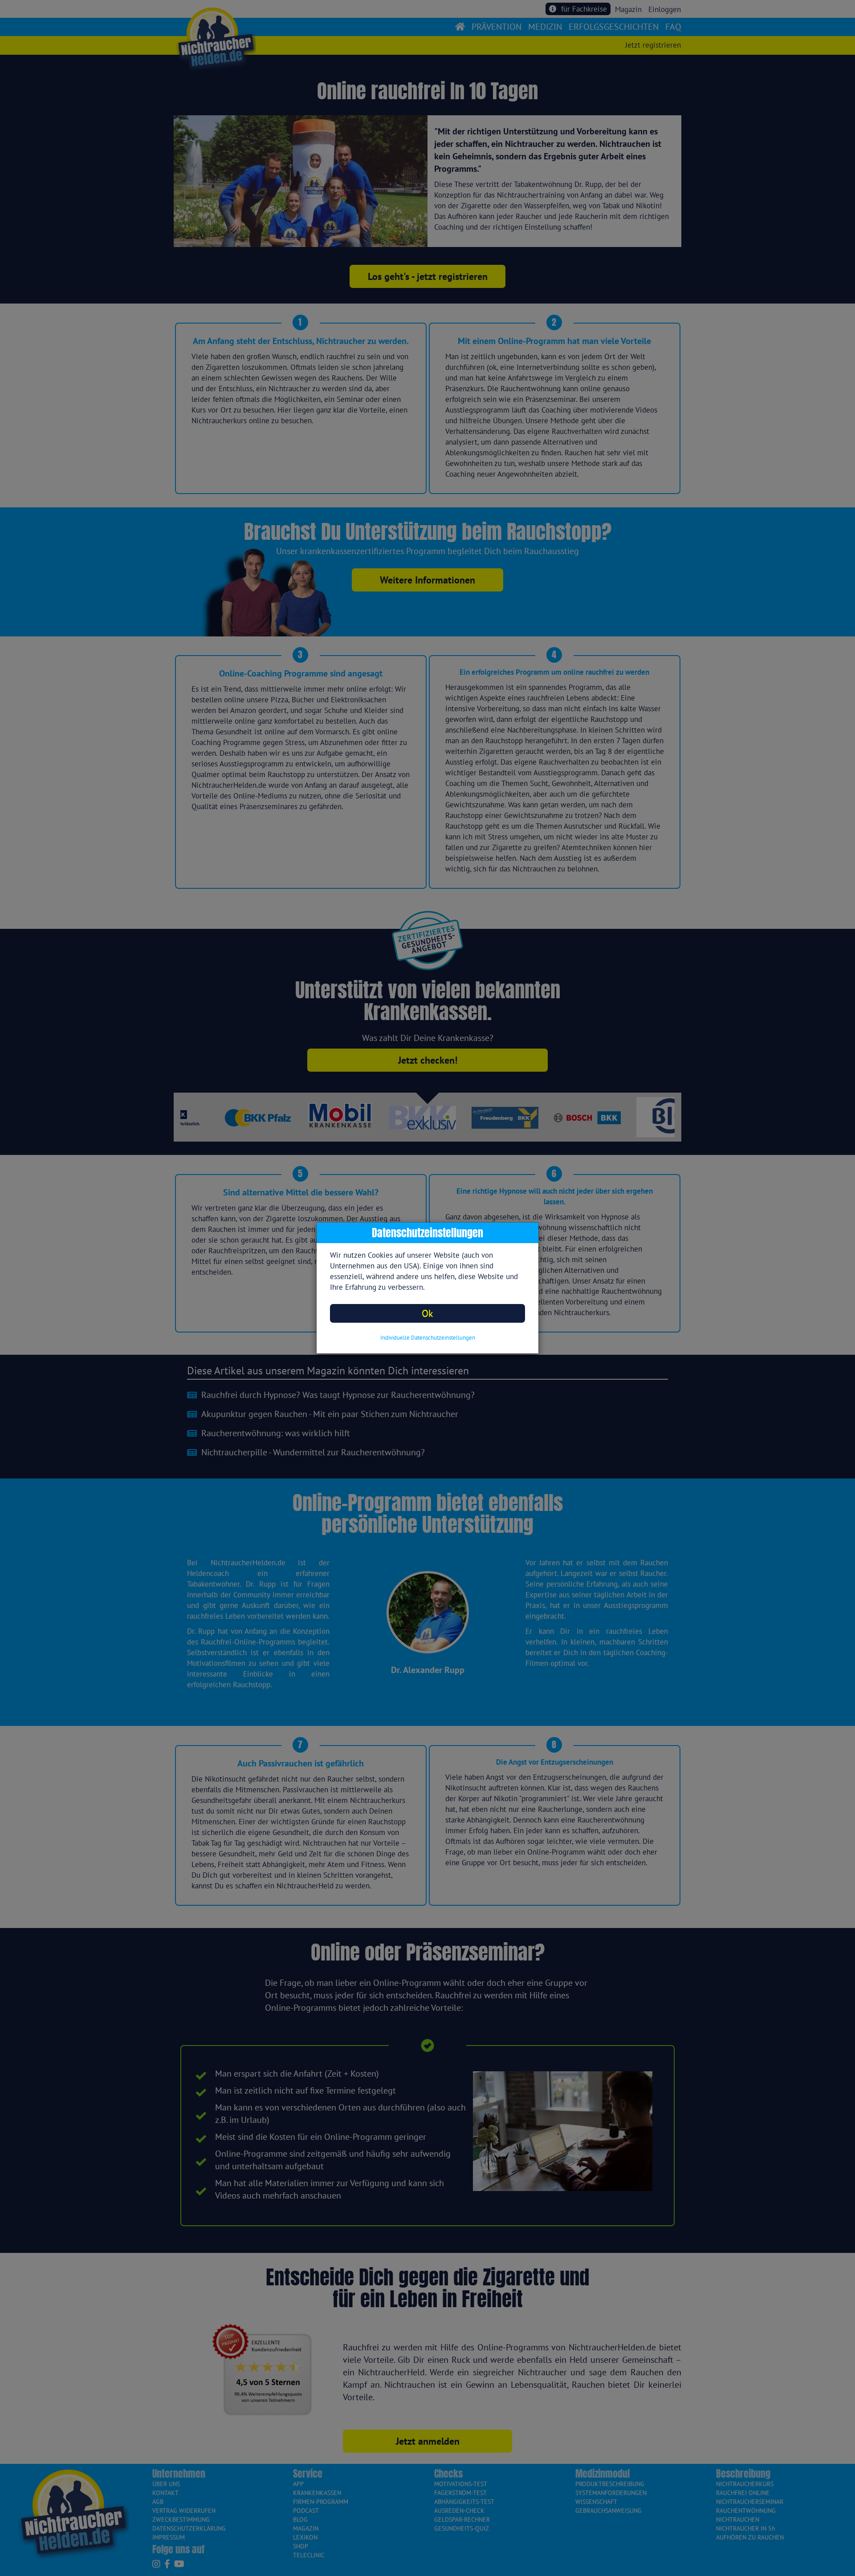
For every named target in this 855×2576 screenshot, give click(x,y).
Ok (427, 1313)
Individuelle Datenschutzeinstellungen (428, 1338)
